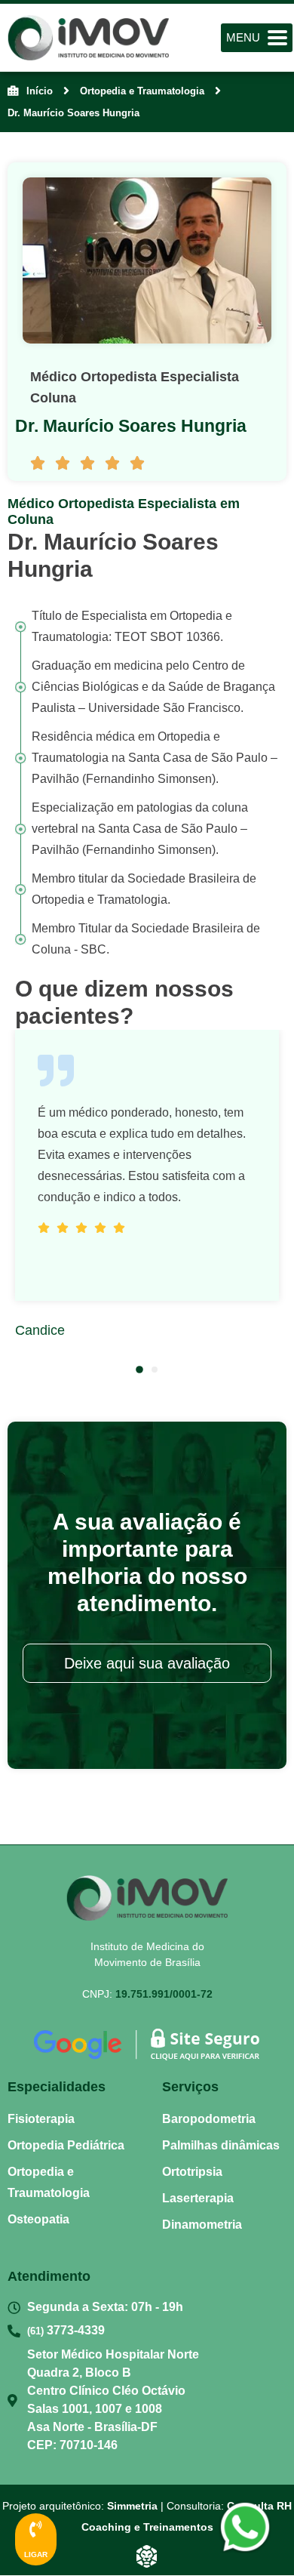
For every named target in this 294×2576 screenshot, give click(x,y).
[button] (139, 1370)
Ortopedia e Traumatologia (142, 91)
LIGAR (36, 2554)
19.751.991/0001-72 (164, 1994)
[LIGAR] (36, 2529)
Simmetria (132, 2506)
